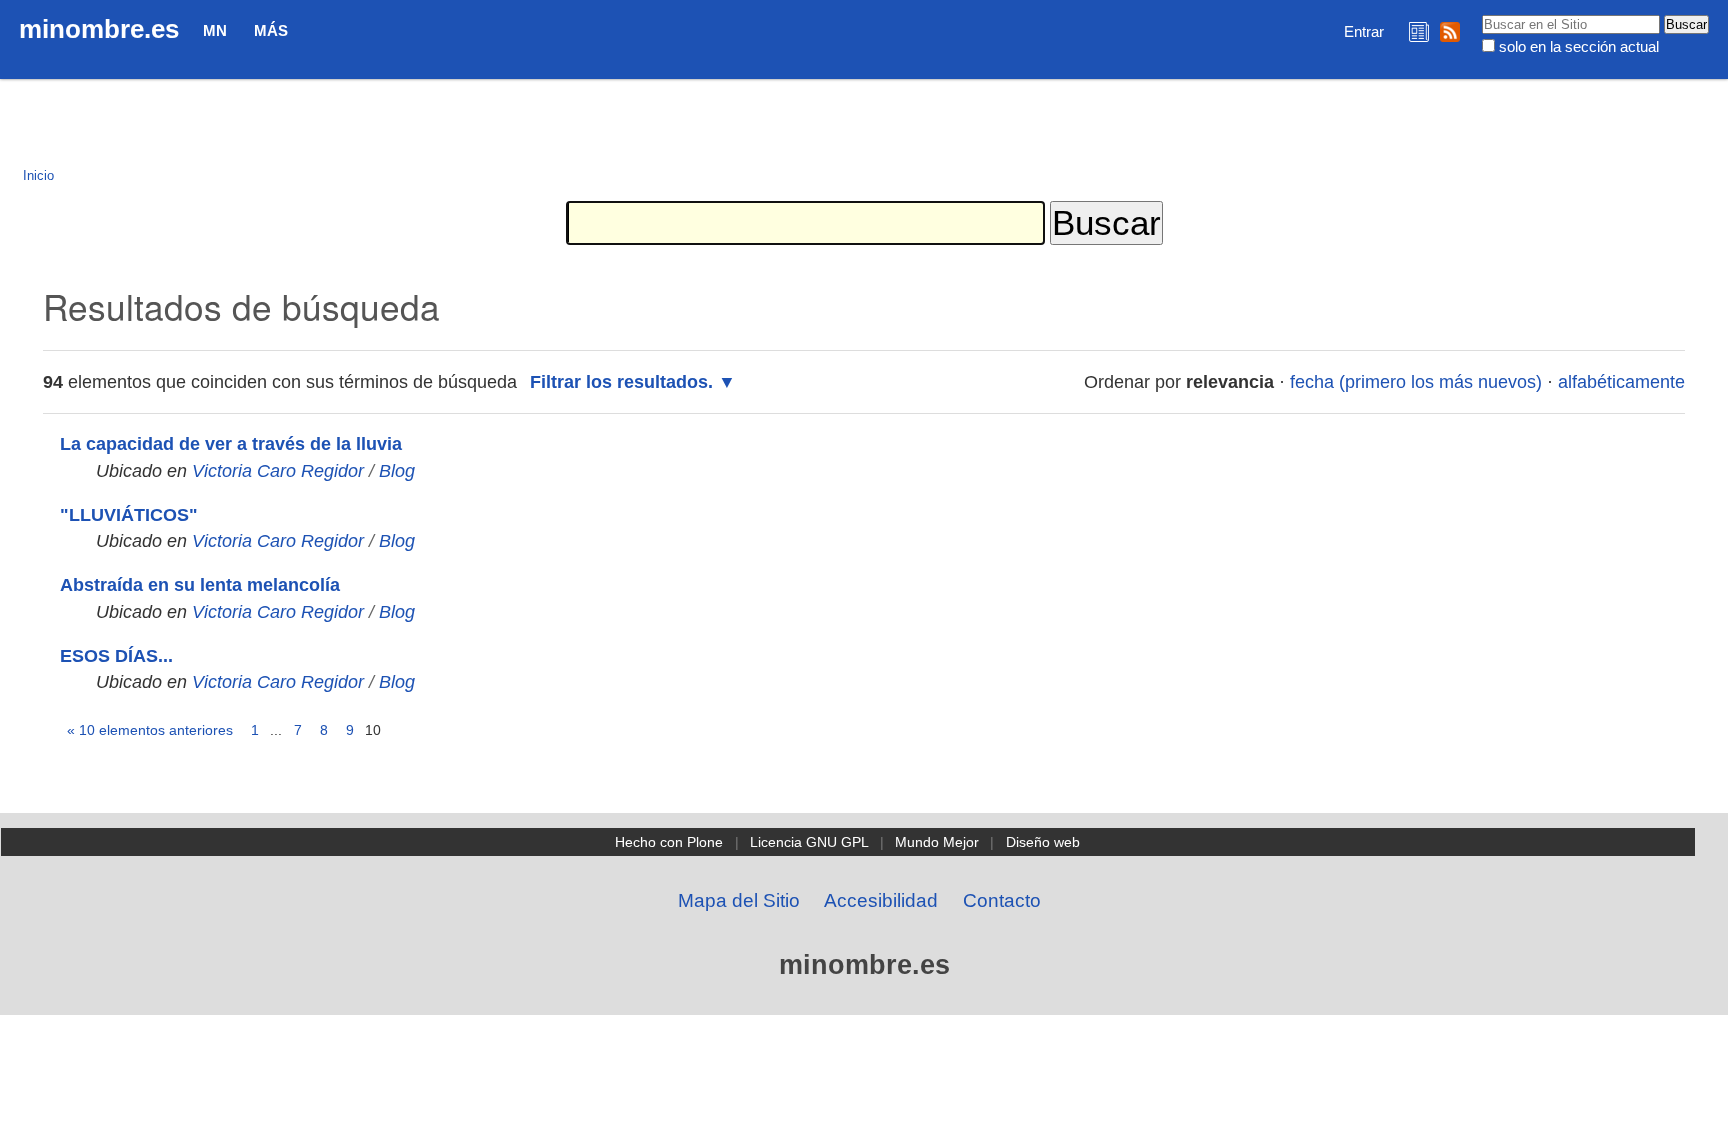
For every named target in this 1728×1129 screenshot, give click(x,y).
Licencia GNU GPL (809, 842)
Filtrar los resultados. (621, 382)
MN (215, 30)
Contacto (1002, 900)
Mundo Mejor (937, 842)
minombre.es (99, 29)
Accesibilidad (881, 900)
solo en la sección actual (1579, 46)
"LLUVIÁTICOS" (129, 515)
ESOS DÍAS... (116, 656)
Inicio (38, 175)
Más (271, 30)
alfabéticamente (1621, 382)
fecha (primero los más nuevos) (1416, 382)
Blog (397, 471)
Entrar (1364, 31)
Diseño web (1043, 842)
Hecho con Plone (669, 842)
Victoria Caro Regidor (278, 471)
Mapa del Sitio (739, 900)
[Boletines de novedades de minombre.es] (1419, 31)
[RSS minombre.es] (1450, 31)
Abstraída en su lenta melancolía (200, 585)
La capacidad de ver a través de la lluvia (231, 444)
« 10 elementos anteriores (150, 730)
